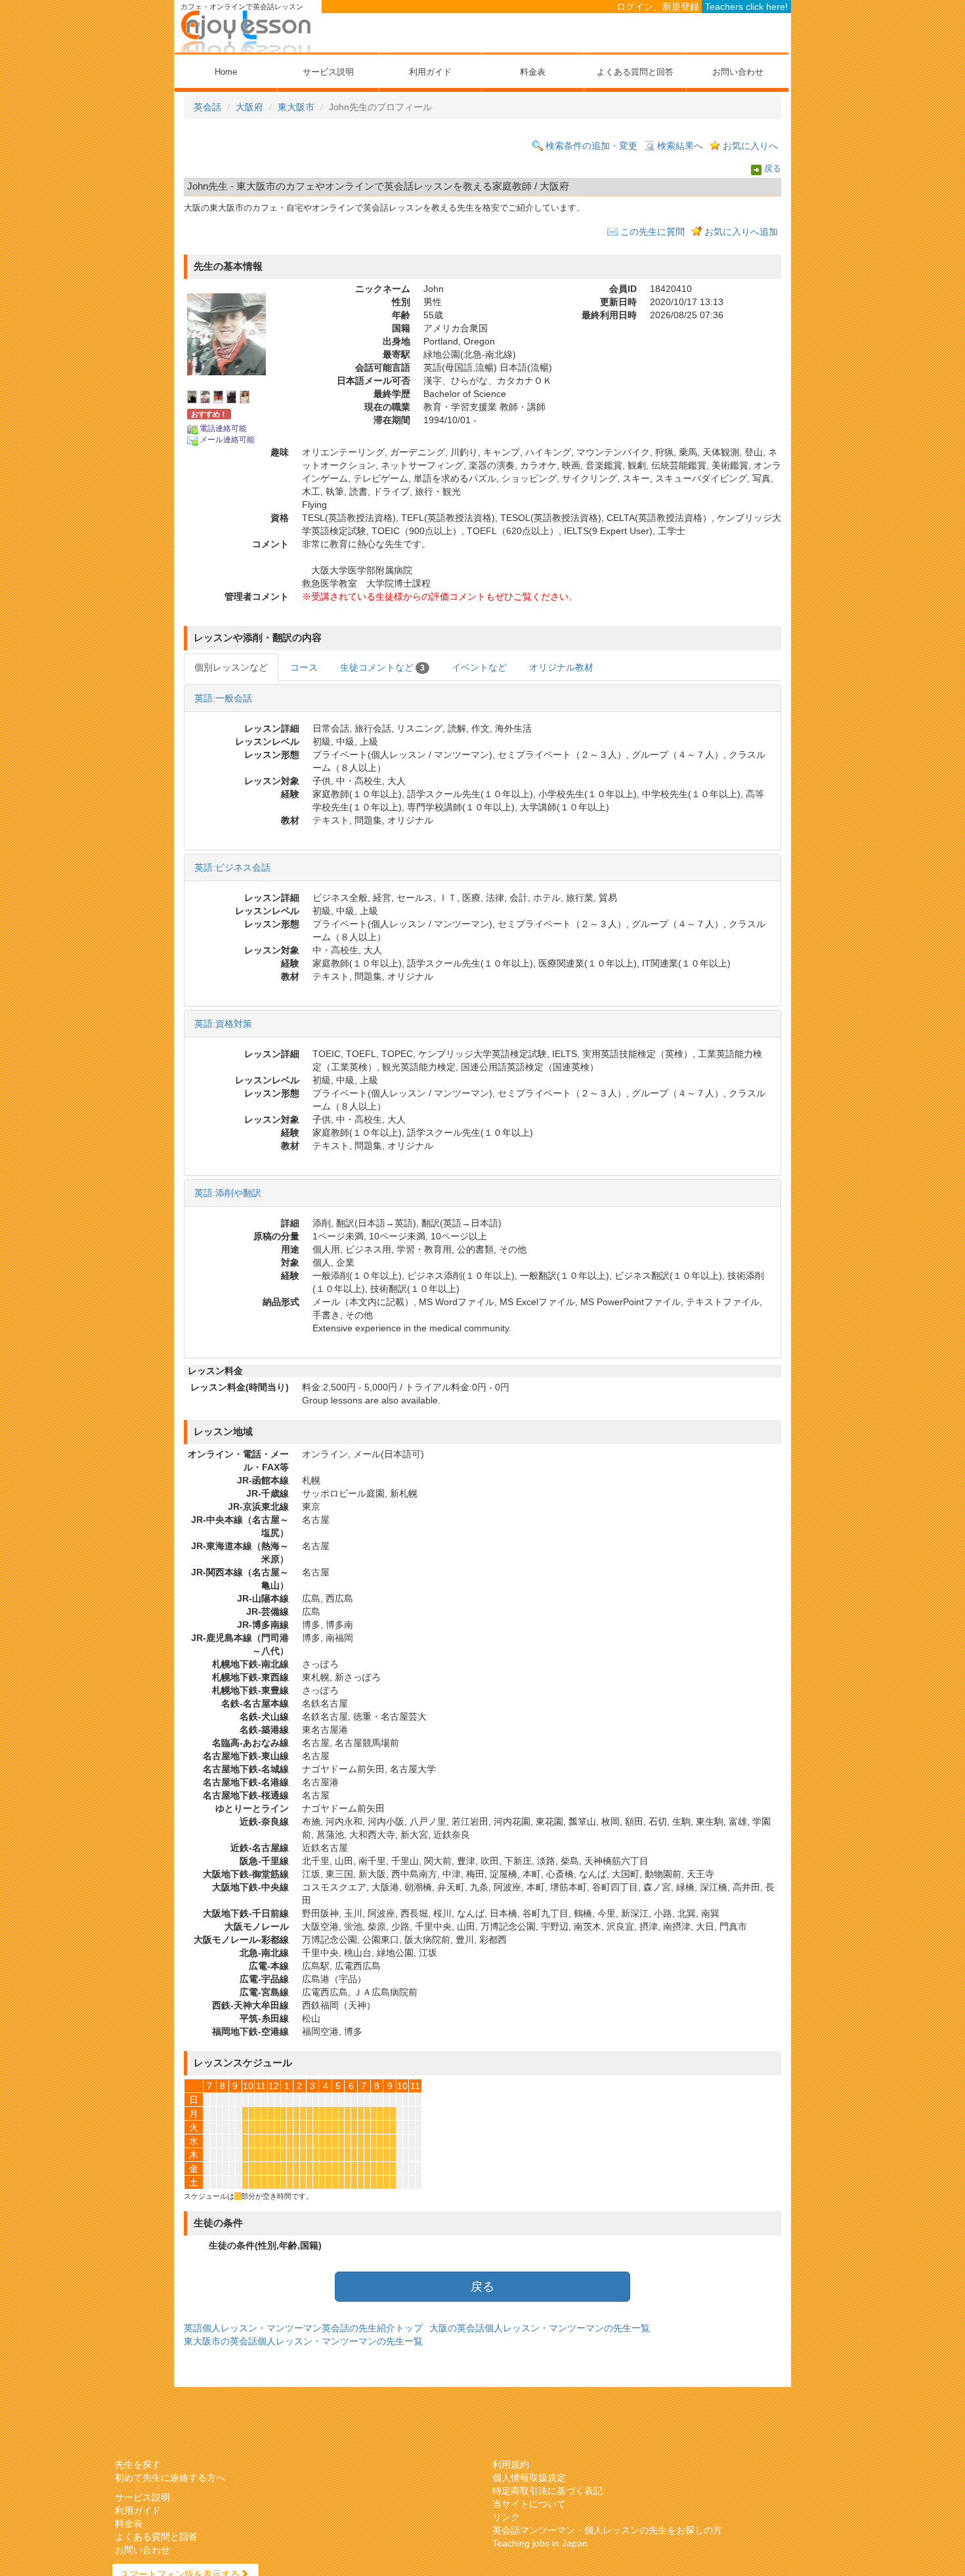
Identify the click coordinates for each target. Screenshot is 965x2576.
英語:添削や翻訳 (228, 1193)
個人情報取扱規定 (529, 2478)
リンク (506, 2517)
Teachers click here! (746, 7)
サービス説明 (328, 72)
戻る (773, 169)
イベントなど (479, 667)
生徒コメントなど (382, 667)
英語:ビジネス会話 (232, 867)
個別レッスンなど (231, 667)
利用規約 (511, 2464)
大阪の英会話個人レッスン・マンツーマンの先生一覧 (540, 2328)
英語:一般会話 (223, 698)
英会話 (207, 107)
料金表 (533, 72)
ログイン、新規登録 (658, 7)
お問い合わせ (738, 72)
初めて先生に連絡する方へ (170, 2478)
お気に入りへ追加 (741, 232)
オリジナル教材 (561, 667)
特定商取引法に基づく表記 (547, 2491)
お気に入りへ (750, 146)
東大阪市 (296, 107)
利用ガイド (430, 72)
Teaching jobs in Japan (540, 2543)
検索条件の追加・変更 (591, 146)
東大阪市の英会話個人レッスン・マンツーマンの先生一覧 (303, 2341)
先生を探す (138, 2464)
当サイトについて (529, 2504)
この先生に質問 (653, 232)
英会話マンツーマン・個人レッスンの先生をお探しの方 (607, 2530)
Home (226, 72)
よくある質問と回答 (635, 72)
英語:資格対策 (223, 1024)
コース (304, 667)
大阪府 (249, 107)
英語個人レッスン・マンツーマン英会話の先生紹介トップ (303, 2328)
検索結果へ (680, 146)
